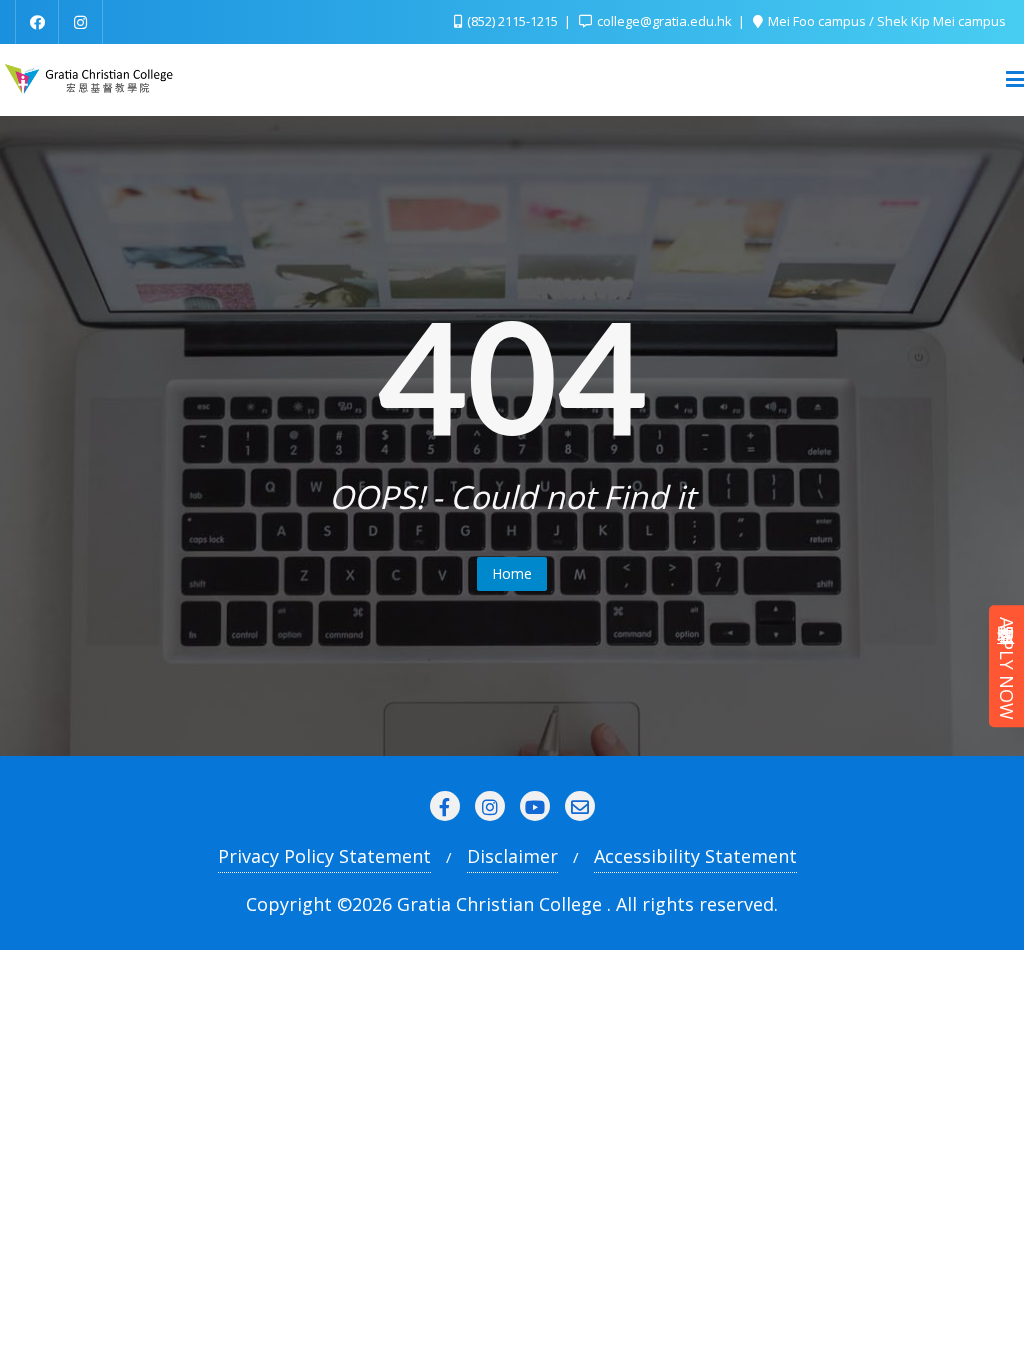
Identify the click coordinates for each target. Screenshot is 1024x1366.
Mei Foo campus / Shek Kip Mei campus (885, 21)
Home (512, 573)
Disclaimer (512, 856)
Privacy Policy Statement (324, 856)
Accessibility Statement (695, 856)
